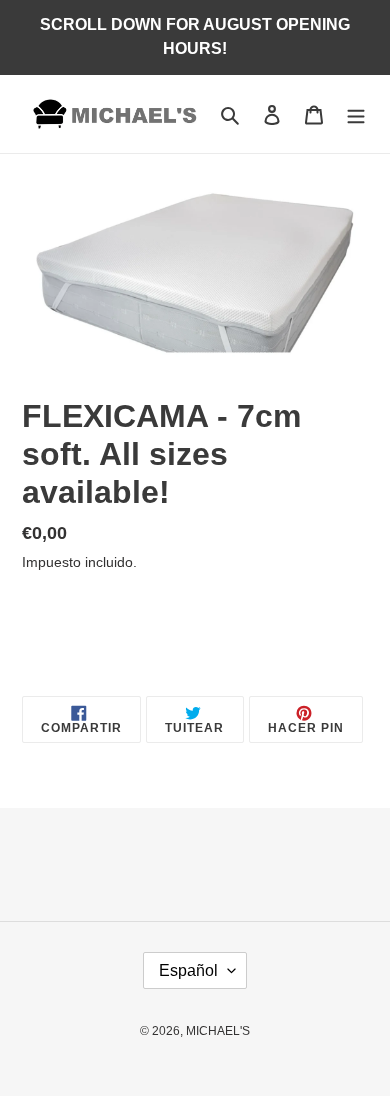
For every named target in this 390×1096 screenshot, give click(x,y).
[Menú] (356, 114)
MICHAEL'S (218, 1031)
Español (188, 970)
